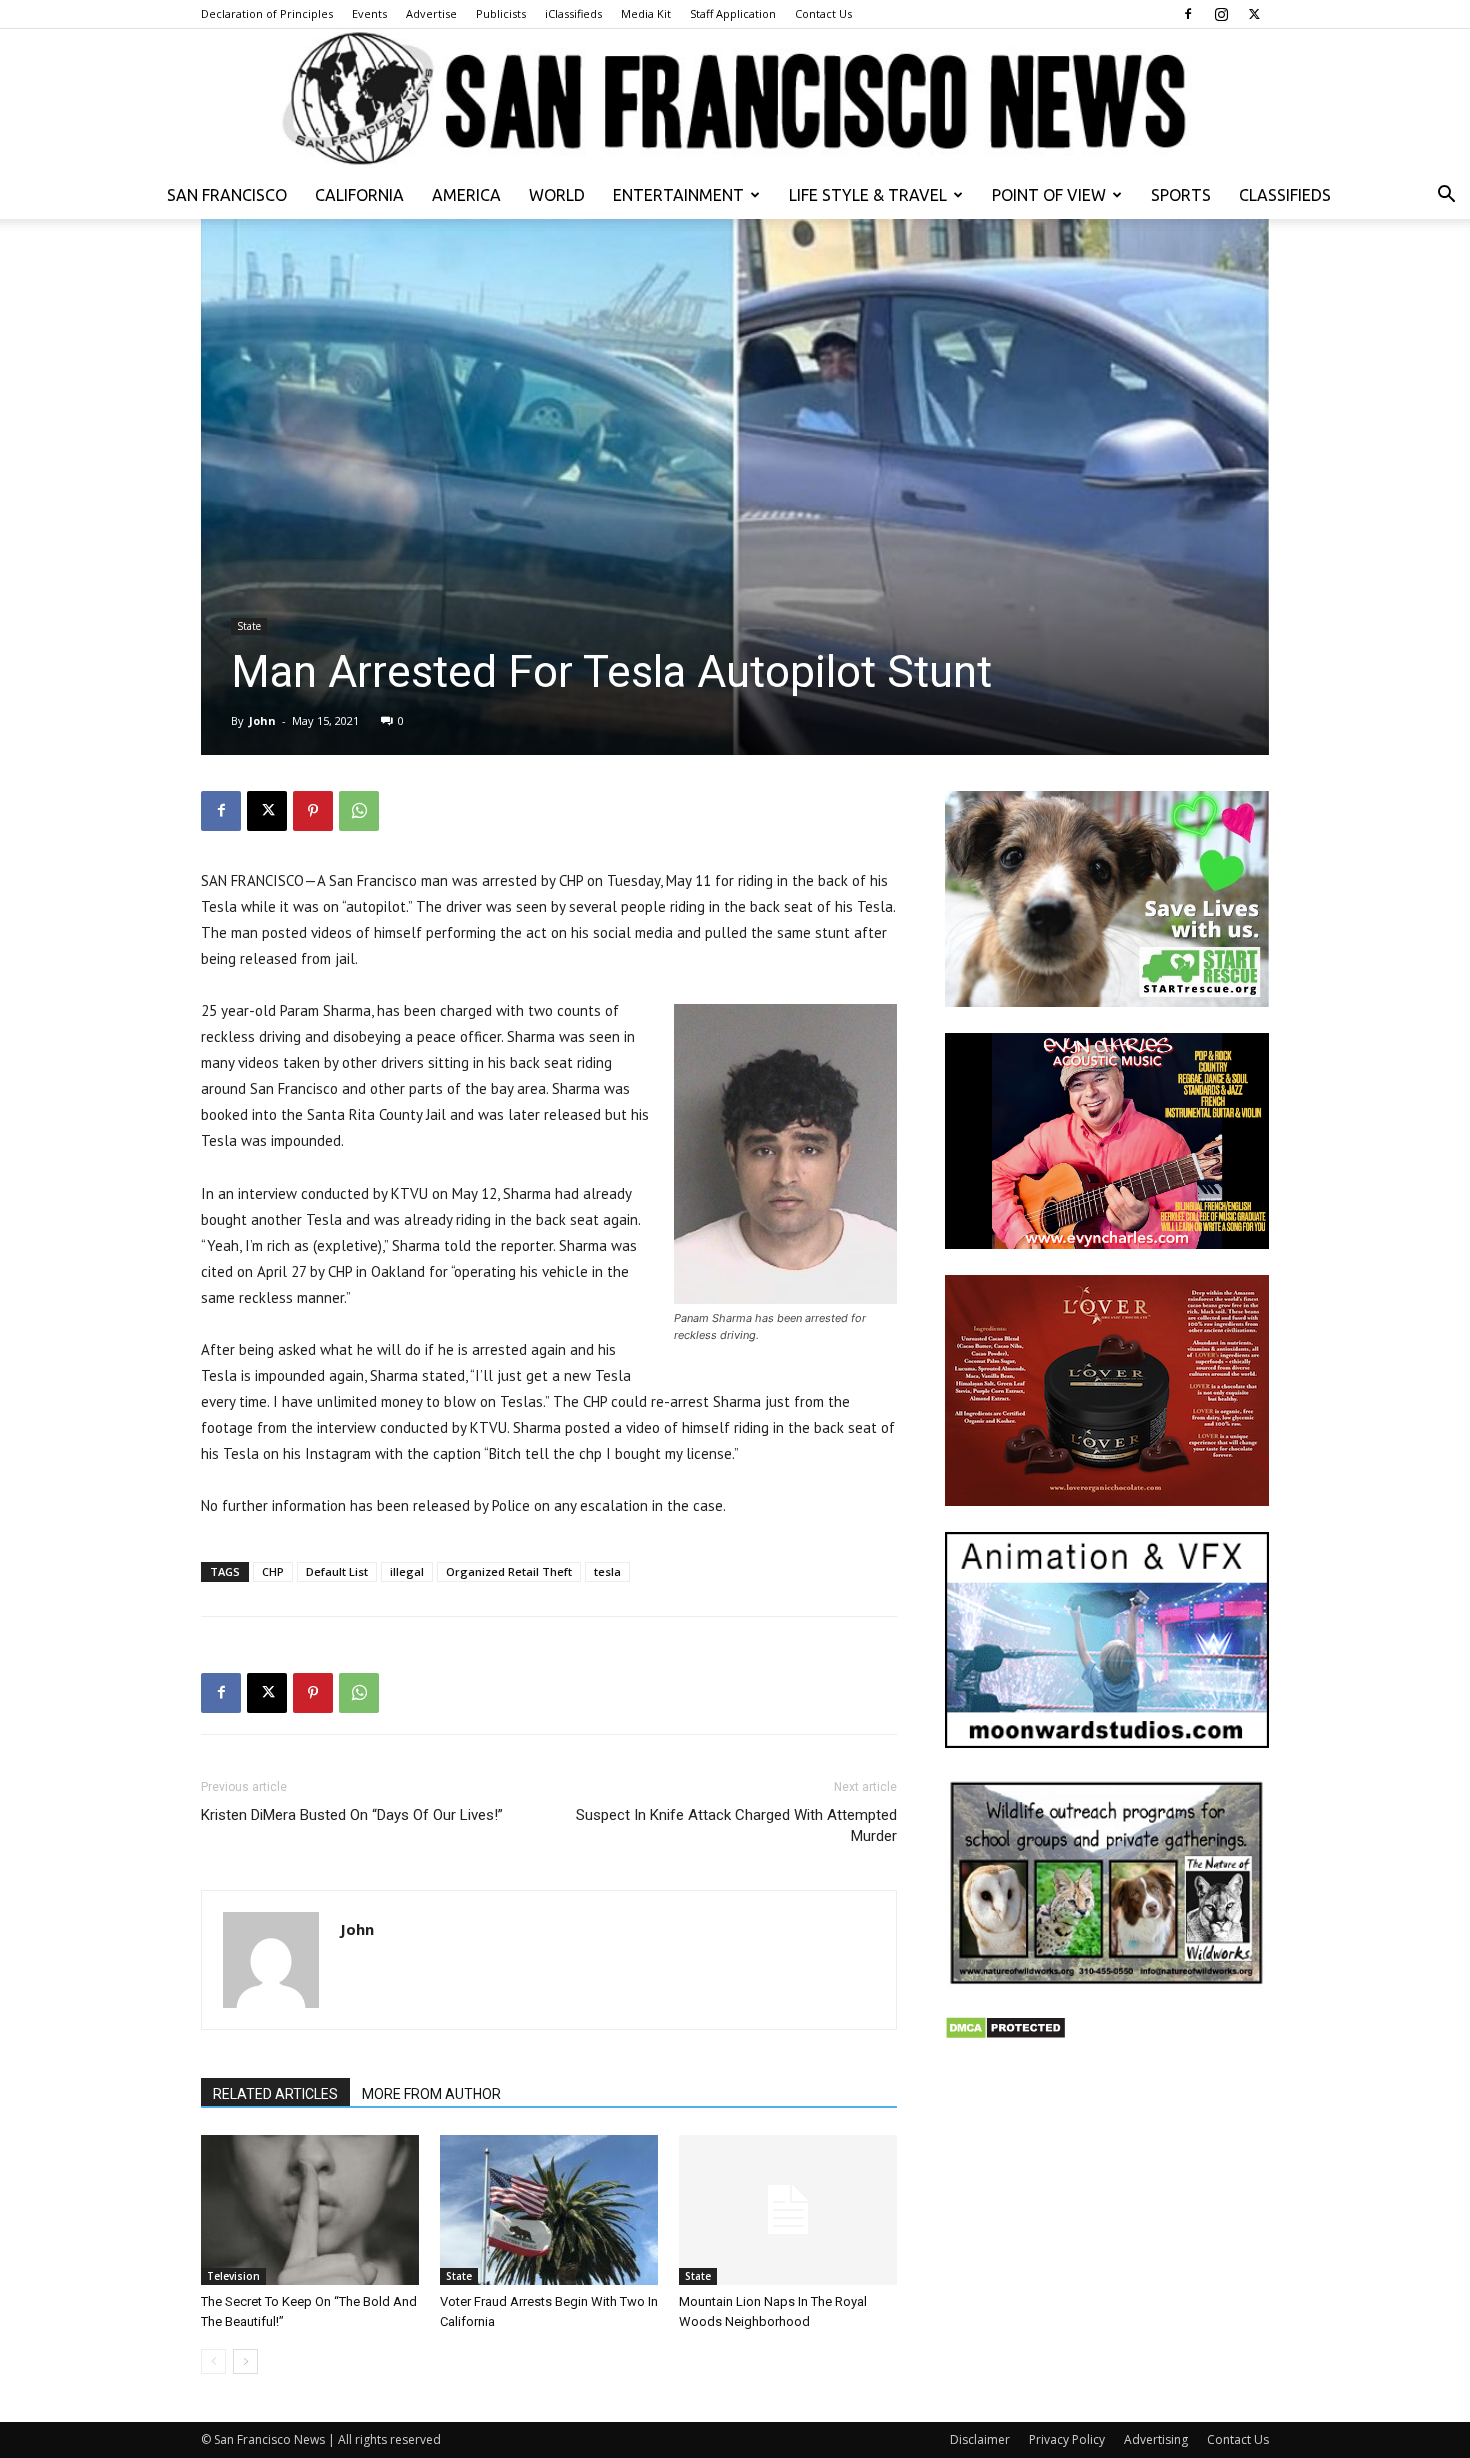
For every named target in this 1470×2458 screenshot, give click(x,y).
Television (233, 2276)
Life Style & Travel (868, 195)
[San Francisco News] (735, 100)
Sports (1181, 195)
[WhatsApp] (359, 811)
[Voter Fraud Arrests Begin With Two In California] (549, 2210)
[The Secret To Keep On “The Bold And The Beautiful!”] (310, 2210)
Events (369, 13)
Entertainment (678, 195)
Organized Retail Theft (509, 1571)
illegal (407, 1571)
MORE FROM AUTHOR (431, 2094)
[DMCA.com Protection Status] (1005, 2034)
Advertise (431, 13)
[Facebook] (1188, 14)
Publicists (501, 13)
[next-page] (245, 2361)
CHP (273, 1571)
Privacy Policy (1067, 2439)
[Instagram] (1221, 14)
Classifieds (1285, 195)
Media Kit (646, 13)
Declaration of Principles (267, 13)
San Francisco (227, 195)
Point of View (1049, 195)
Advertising (1156, 2439)
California (359, 195)
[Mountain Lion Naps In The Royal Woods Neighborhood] (788, 2210)
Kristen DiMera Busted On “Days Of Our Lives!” (352, 1815)
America (466, 195)
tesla (607, 1571)
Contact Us (823, 13)
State (249, 626)
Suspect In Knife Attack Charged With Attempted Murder (736, 1825)
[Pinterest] (313, 811)
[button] (1446, 196)
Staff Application (733, 13)
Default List (337, 1571)
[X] (1254, 14)
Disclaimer (980, 2439)
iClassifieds (573, 13)
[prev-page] (213, 2361)
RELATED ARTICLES (275, 2094)
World (557, 195)
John (262, 720)
